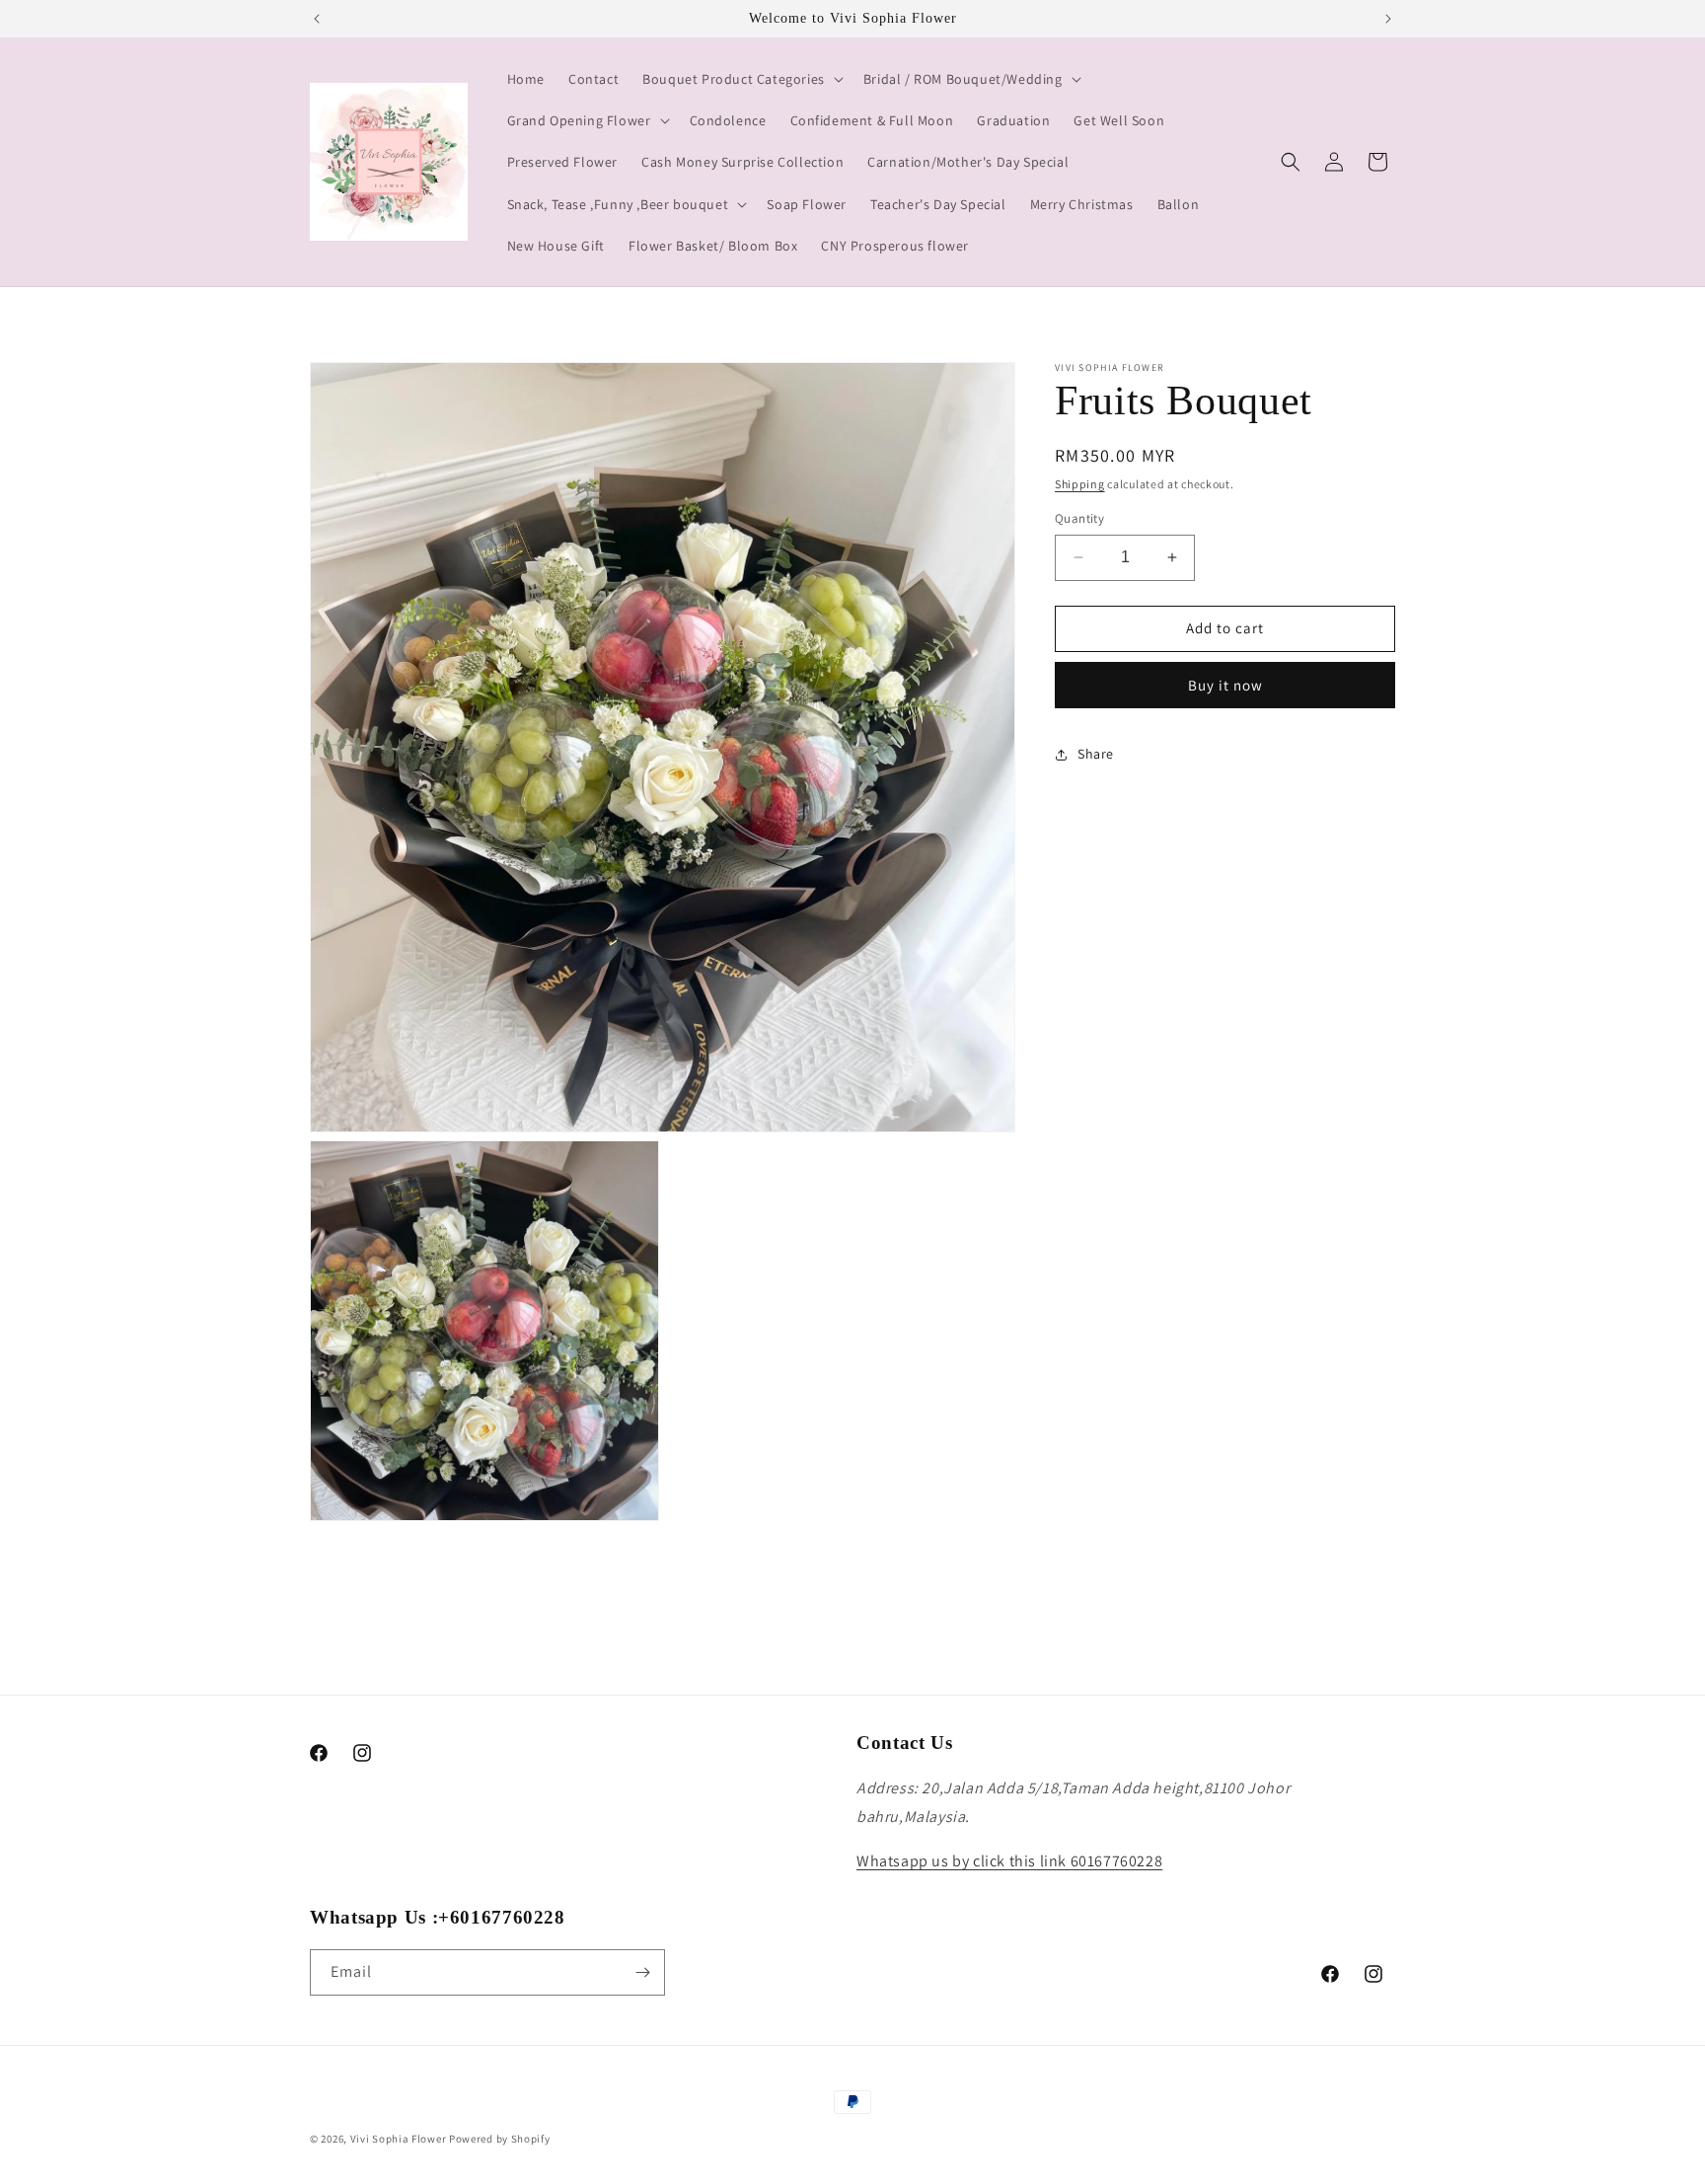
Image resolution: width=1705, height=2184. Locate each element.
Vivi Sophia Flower (399, 2139)
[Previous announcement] (317, 19)
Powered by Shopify (500, 2139)
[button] (741, 79)
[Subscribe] (642, 1972)
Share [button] (1096, 754)
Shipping (1080, 484)
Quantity (1079, 518)
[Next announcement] (1388, 19)
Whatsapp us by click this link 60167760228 (1009, 1861)
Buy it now (1225, 685)
